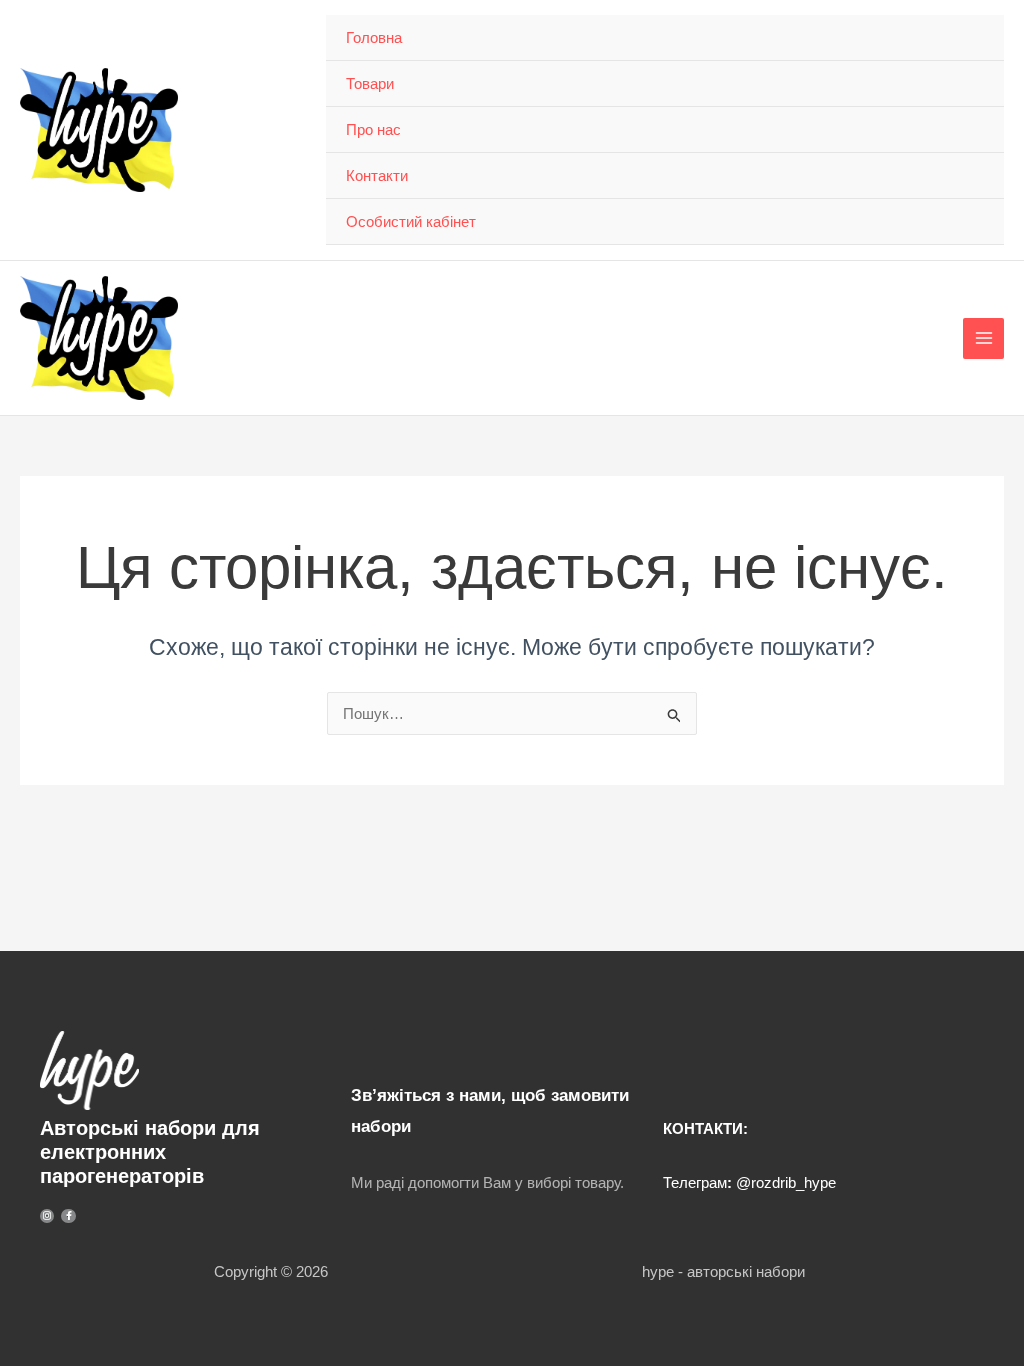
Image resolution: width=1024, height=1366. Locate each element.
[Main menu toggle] (983, 338)
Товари (370, 83)
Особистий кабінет (411, 221)
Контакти (377, 175)
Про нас (373, 129)
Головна (374, 37)
